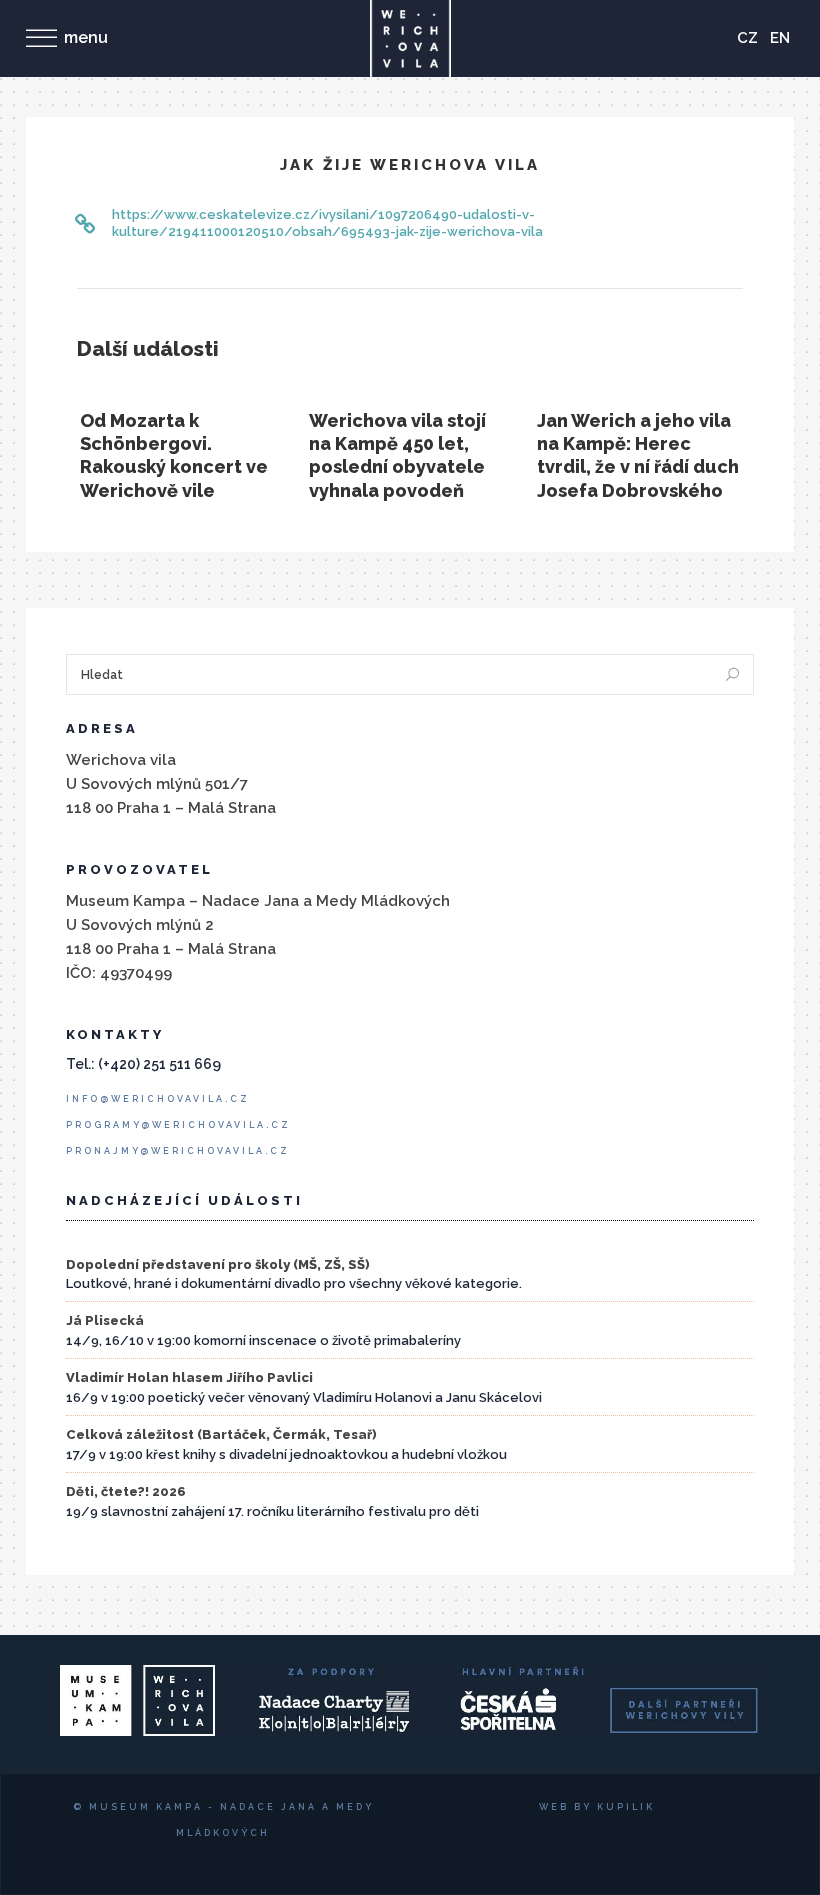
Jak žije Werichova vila (410, 165)
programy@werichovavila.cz (178, 1125)
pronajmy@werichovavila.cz (178, 1151)
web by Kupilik (597, 1807)
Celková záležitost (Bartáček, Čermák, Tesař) (221, 1434)
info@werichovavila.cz (158, 1099)
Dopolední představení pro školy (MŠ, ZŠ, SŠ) (218, 1264)
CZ (747, 38)
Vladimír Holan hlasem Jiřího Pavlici (189, 1377)
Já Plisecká (105, 1320)
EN (780, 38)
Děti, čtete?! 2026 (126, 1491)
